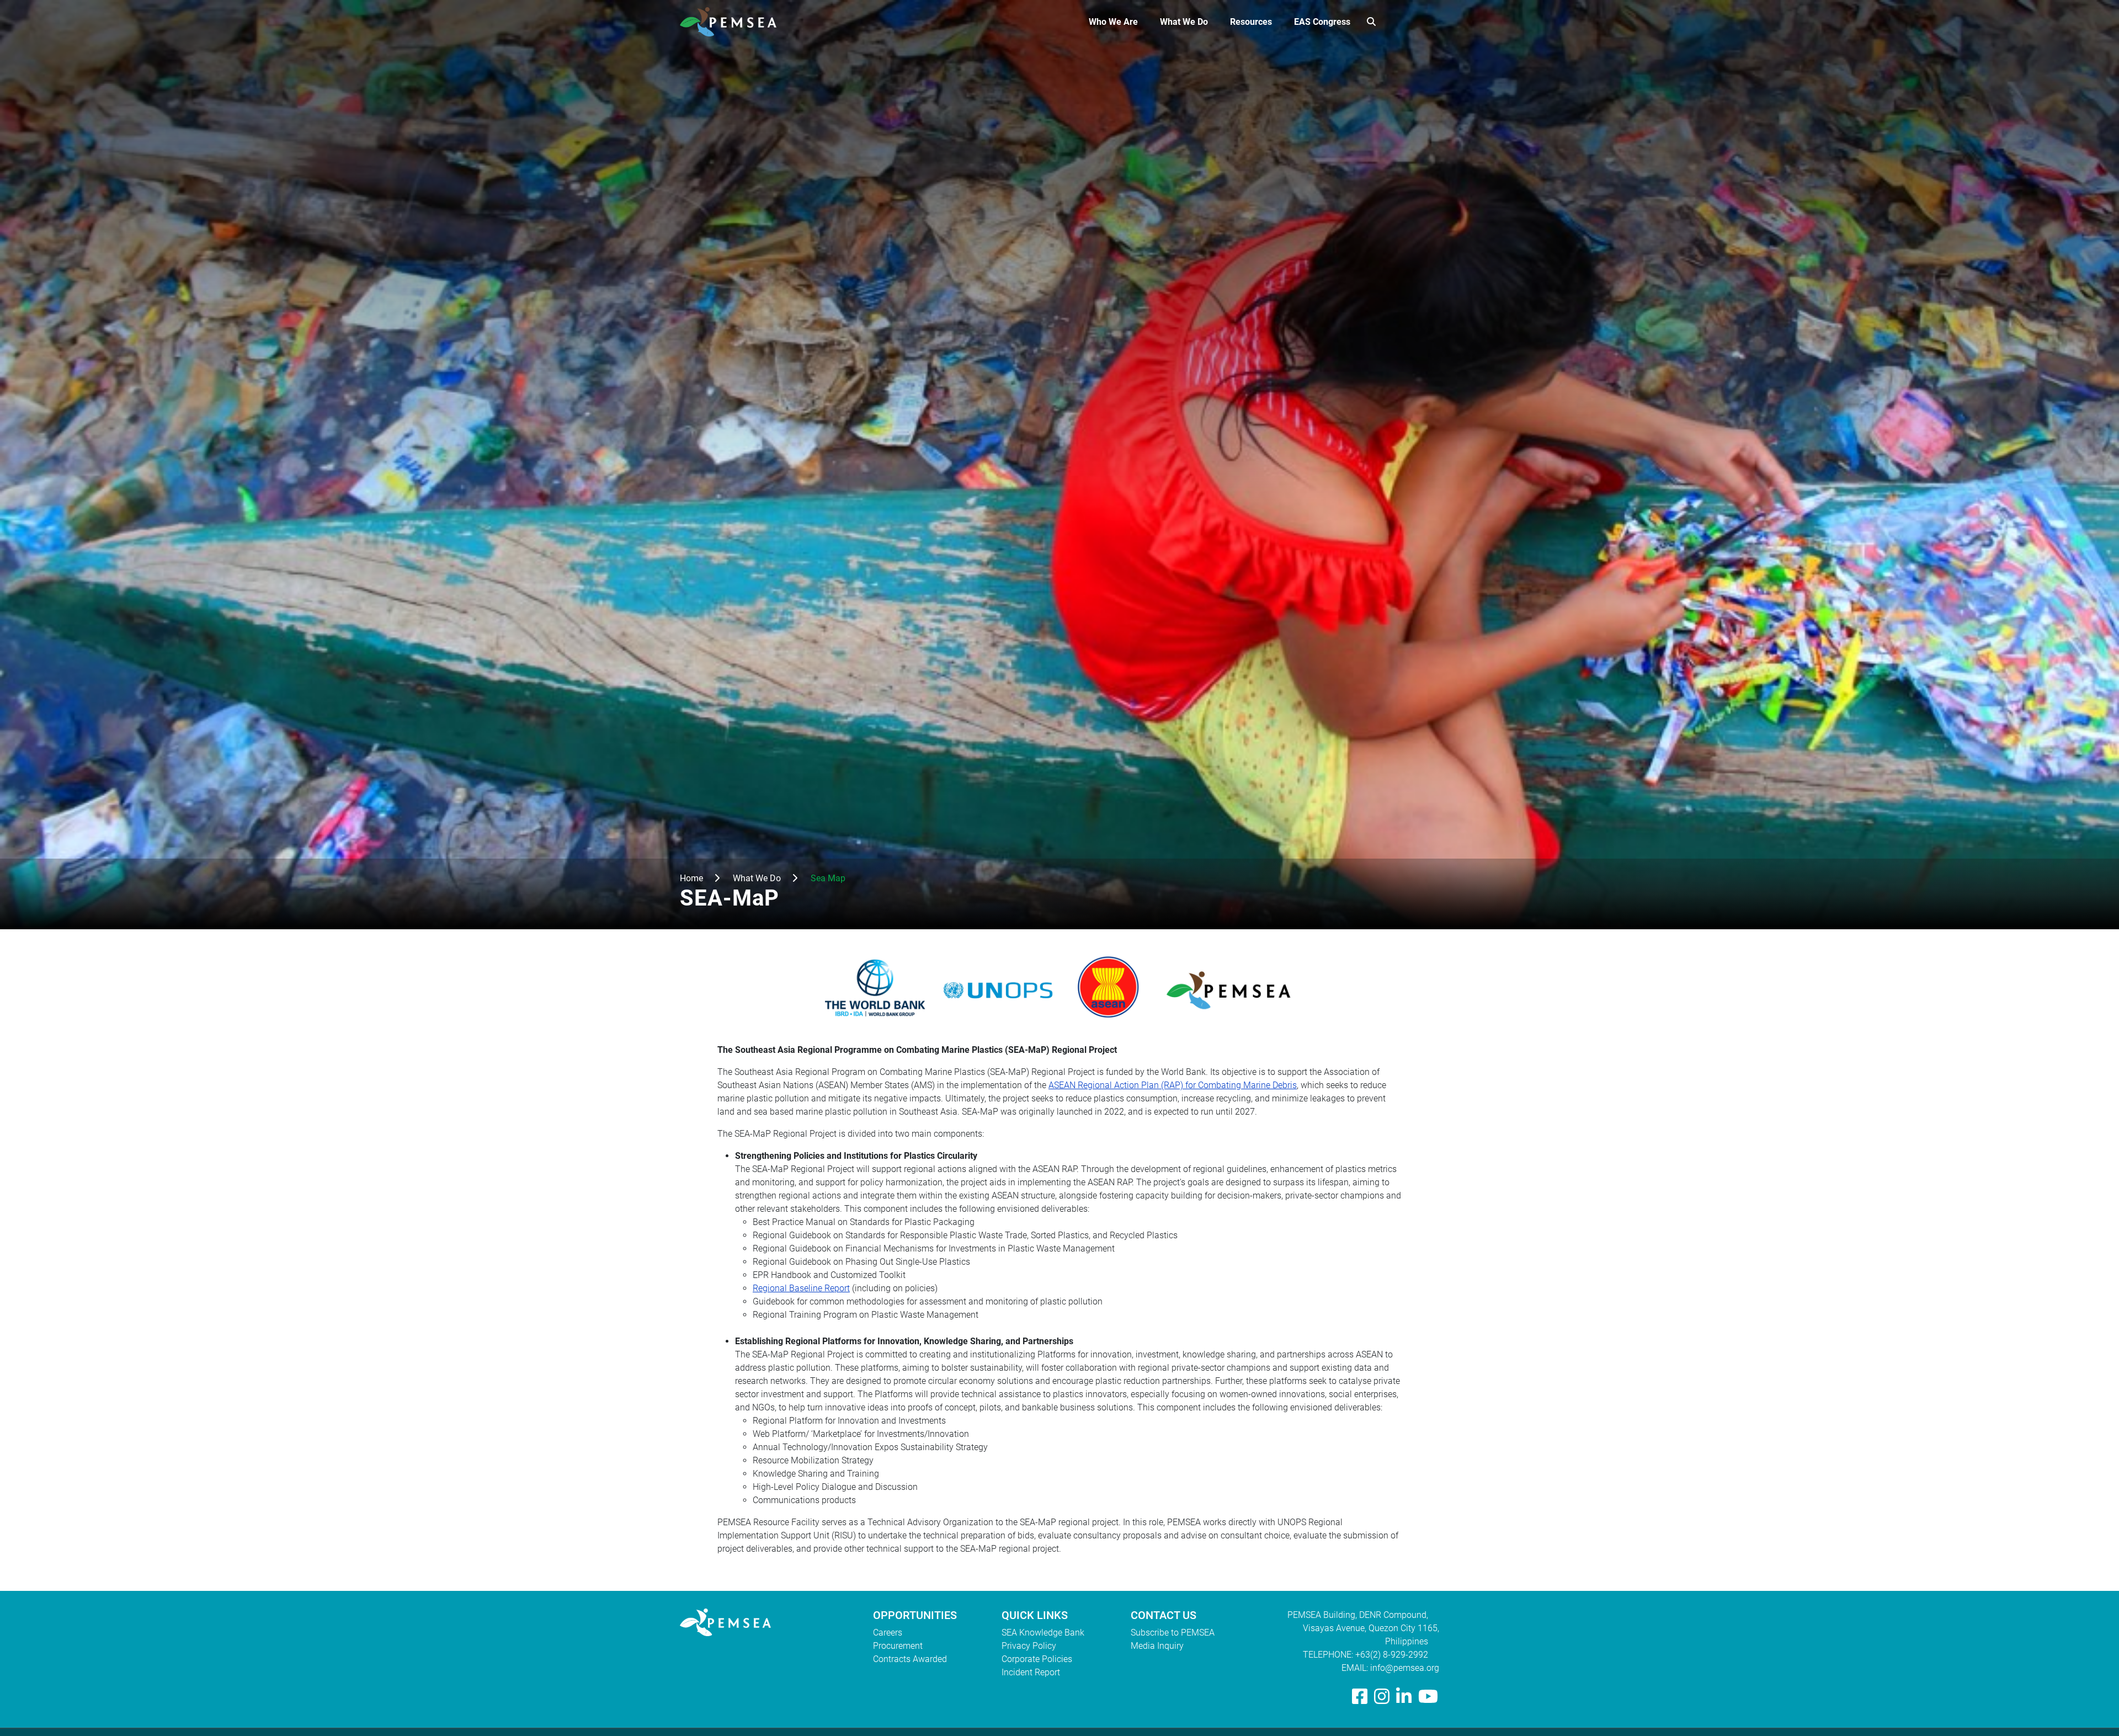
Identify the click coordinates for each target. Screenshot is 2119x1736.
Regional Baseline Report (801, 1288)
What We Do (1184, 22)
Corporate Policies (1037, 1659)
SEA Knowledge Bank (1043, 1633)
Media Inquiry (1157, 1646)
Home (691, 878)
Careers (888, 1633)
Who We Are (1113, 22)
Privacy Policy (1029, 1646)
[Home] (733, 22)
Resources (1251, 22)
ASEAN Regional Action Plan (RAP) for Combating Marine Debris (1173, 1085)
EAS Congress (1322, 22)
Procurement (898, 1646)
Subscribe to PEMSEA (1173, 1633)
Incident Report (1031, 1672)
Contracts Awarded (910, 1659)
